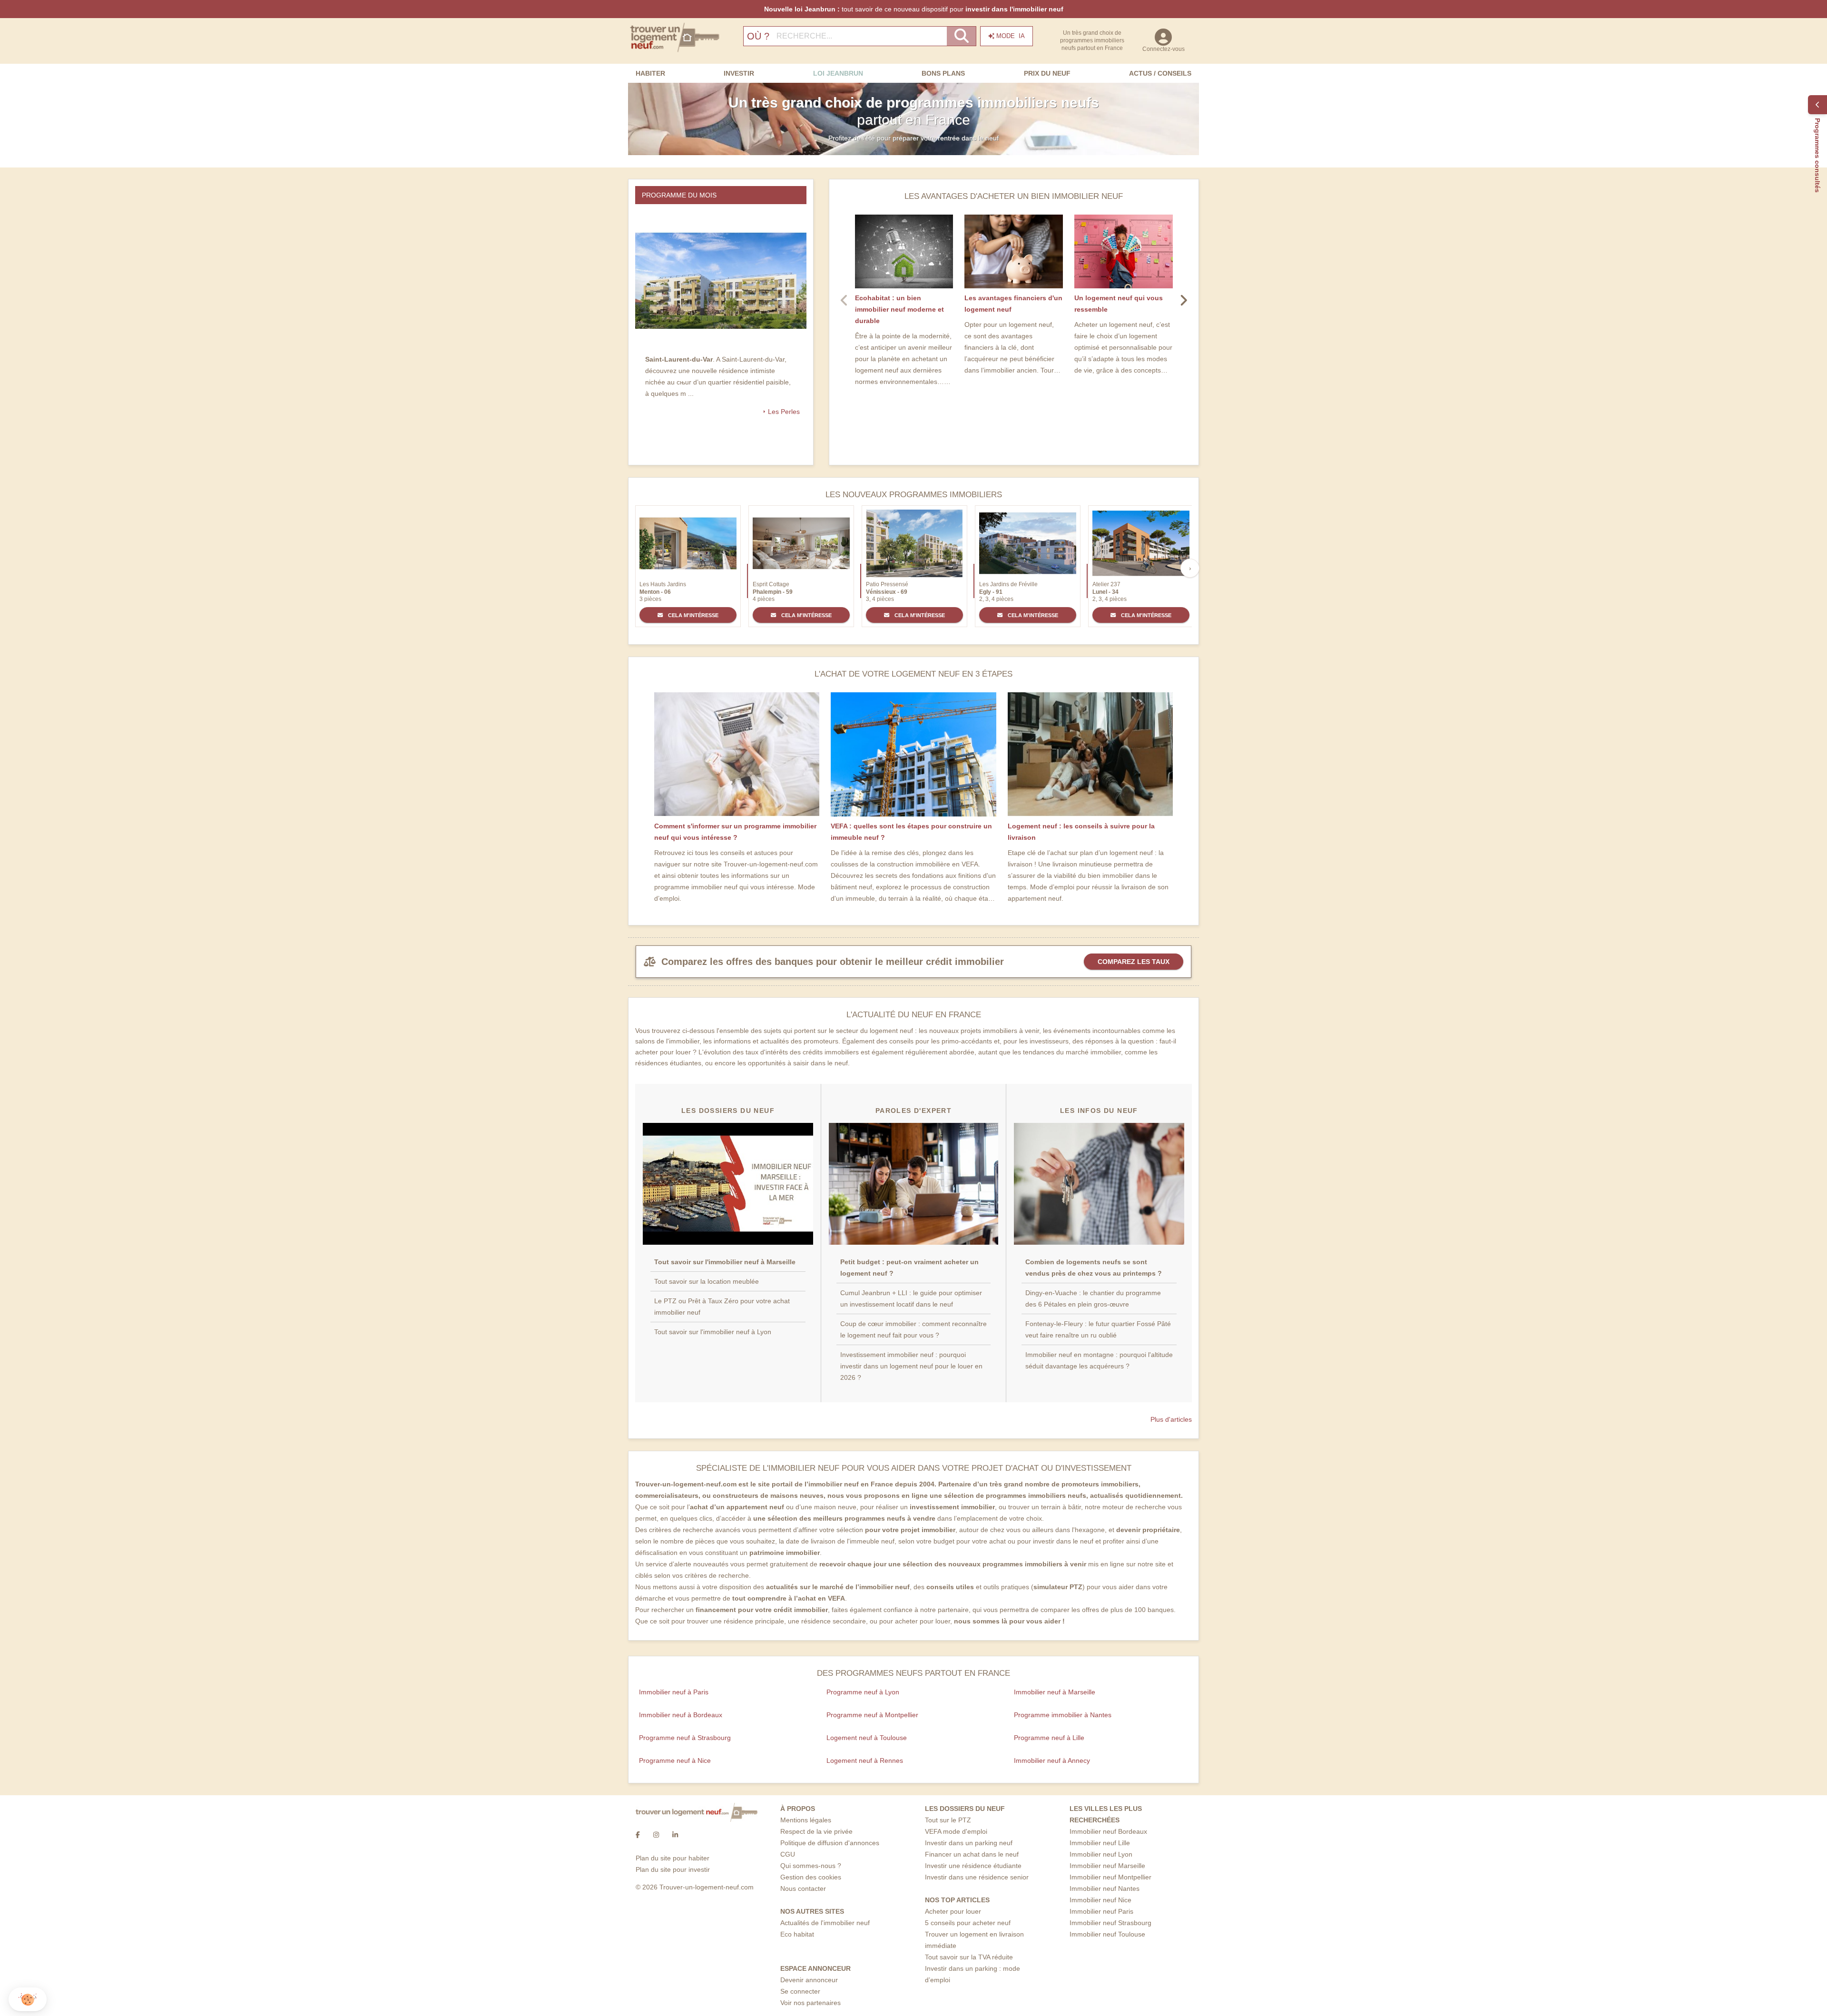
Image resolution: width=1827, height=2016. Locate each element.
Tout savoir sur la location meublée (707, 1281)
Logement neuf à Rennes (865, 1760)
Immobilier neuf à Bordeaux (681, 1715)
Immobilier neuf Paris (1101, 1911)
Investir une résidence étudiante (973, 1866)
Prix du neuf (1047, 73)
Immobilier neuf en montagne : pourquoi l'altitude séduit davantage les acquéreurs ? (1099, 1360)
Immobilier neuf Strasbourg (1110, 1923)
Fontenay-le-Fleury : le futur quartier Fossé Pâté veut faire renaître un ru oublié (1098, 1329)
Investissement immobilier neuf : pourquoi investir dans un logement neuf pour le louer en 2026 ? (911, 1366)
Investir (739, 73)
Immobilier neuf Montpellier (1110, 1877)
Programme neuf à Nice (675, 1760)
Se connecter (800, 1991)
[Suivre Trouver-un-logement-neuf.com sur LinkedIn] (675, 1835)
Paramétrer (59, 1968)
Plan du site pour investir (673, 1869)
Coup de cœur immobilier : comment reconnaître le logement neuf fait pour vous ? (913, 1329)
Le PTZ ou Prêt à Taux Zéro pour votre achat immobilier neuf (722, 1307)
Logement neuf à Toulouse (867, 1738)
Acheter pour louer (953, 1911)
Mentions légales (806, 1820)
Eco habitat (797, 1934)
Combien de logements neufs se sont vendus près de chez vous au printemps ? (1094, 1268)
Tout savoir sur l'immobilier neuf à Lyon (713, 1332)
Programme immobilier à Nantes (1063, 1715)
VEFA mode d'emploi (956, 1831)
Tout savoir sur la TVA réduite (969, 1957)
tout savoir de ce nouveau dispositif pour (914, 9)
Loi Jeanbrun (838, 73)
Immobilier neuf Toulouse (1107, 1934)
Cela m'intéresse (692, 615)
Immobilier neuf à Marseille (1055, 1692)
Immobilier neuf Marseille (1107, 1866)
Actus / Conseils (1160, 73)
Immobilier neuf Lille (1100, 1843)
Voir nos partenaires (810, 2003)
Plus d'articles (1171, 1419)
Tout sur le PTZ (948, 1820)
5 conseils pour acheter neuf (968, 1923)
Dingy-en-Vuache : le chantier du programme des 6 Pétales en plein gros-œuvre (1093, 1298)
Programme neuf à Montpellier (872, 1715)
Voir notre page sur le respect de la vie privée (77, 1937)
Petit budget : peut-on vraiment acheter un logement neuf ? (909, 1268)
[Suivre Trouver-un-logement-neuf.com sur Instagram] (656, 1835)
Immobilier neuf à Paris (674, 1692)
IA (1011, 36)
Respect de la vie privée (816, 1831)
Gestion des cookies (811, 1877)
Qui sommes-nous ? (811, 1866)
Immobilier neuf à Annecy (1052, 1760)
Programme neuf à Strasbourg (685, 1738)
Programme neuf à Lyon (863, 1692)
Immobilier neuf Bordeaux (1108, 1831)
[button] (28, 2000)
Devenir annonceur (809, 1980)
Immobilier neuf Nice (1100, 1900)
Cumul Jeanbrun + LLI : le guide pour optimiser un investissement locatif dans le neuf (911, 1298)
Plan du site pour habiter (673, 1858)
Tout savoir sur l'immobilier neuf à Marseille (725, 1262)
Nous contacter (803, 1888)
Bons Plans (943, 73)
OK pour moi (159, 1968)
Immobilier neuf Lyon (1101, 1854)
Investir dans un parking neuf (969, 1843)
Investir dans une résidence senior (977, 1877)
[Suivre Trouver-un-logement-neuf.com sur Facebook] (638, 1835)
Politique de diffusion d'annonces (830, 1843)
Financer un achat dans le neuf (972, 1854)
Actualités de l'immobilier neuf (825, 1923)
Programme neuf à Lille (1049, 1738)
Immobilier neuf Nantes (1105, 1888)
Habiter (650, 73)
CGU (788, 1854)
